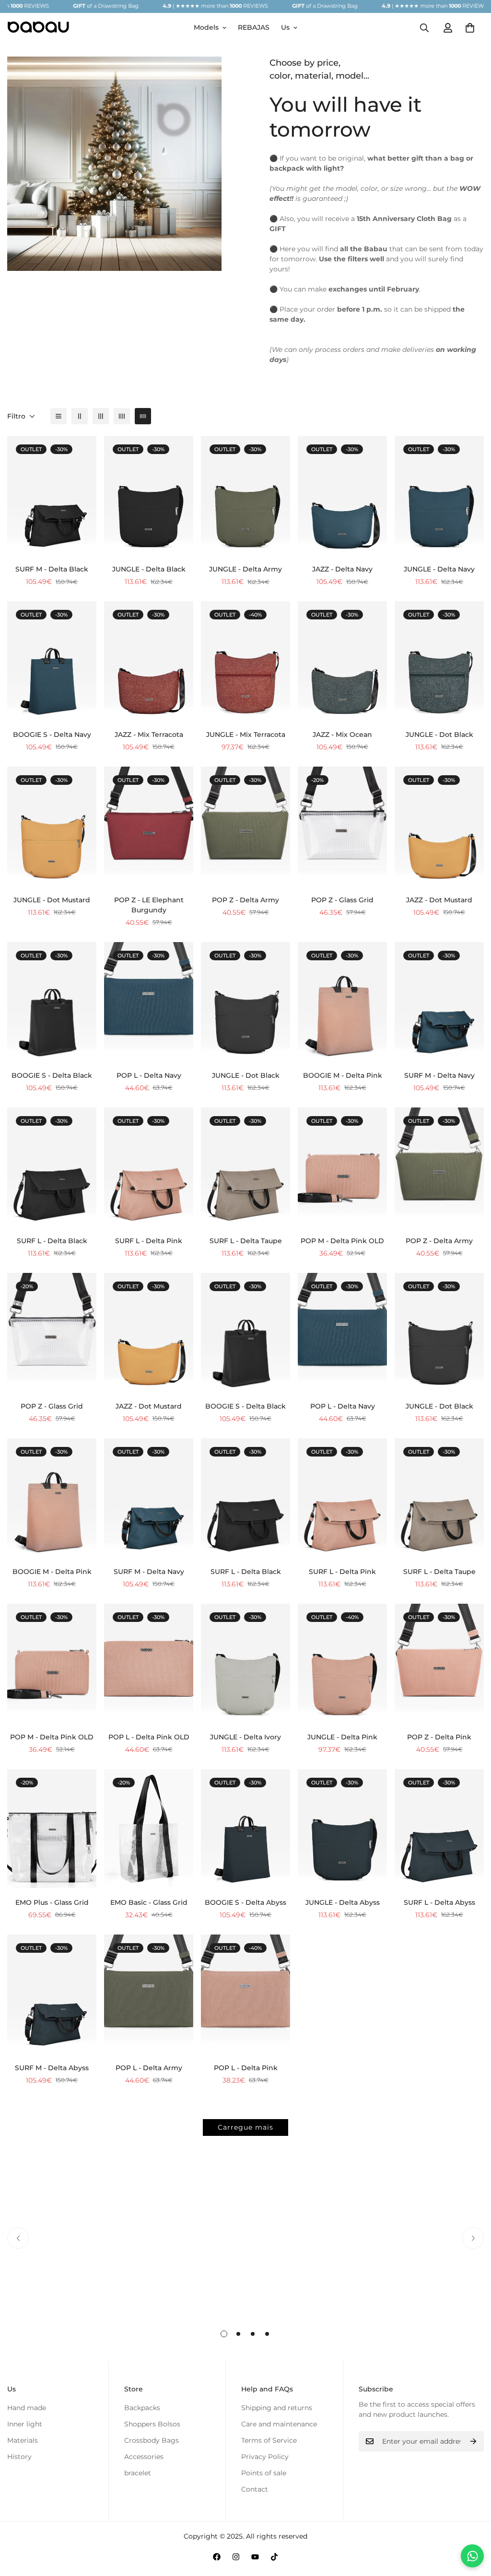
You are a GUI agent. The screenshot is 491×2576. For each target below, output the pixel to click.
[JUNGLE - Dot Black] (439, 661)
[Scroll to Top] (472, 2524)
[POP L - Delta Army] (149, 1994)
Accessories (144, 2457)
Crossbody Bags (152, 2440)
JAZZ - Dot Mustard (439, 900)
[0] (470, 28)
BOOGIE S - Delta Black (52, 1075)
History (19, 2457)
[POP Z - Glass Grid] (342, 826)
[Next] (473, 2238)
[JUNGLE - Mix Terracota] (245, 661)
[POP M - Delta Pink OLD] (342, 1167)
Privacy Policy (265, 2457)
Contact (255, 2489)
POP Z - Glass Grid (342, 900)
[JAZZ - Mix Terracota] (149, 661)
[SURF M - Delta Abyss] (52, 1994)
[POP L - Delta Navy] (149, 1002)
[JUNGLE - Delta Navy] (439, 495)
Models (206, 27)
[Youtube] (255, 2557)
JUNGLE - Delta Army (245, 569)
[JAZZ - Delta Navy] (342, 495)
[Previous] (18, 2238)
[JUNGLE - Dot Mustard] (52, 826)
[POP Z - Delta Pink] (439, 1663)
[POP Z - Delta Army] (245, 826)
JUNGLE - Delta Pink (342, 1737)
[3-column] (101, 416)
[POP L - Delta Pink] (245, 1994)
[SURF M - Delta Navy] (439, 1002)
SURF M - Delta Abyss (52, 2068)
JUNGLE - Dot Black (439, 734)
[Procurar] (424, 28)
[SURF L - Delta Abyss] (439, 1829)
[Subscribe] (473, 2441)
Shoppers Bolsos (152, 2424)
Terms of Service (269, 2440)
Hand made (27, 2408)
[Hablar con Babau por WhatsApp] (472, 2556)
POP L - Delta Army (149, 2068)
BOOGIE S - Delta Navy (52, 734)
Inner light (25, 2424)
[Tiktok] (274, 2557)
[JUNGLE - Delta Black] (149, 495)
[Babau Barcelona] (38, 28)
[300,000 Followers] (217, 2557)
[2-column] (80, 416)
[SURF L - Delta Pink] (149, 1167)
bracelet (138, 2473)
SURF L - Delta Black (52, 1241)
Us (285, 27)
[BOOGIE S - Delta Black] (52, 1002)
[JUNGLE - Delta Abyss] (342, 1829)
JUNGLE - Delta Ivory (245, 1737)
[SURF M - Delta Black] (52, 495)
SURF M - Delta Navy (439, 1075)
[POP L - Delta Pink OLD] (149, 1663)
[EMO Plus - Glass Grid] (52, 1829)
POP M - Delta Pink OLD (342, 1241)
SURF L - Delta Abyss (439, 1902)
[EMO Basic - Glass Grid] (149, 1829)
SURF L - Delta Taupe (246, 1241)
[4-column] (122, 416)
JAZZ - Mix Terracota (149, 734)
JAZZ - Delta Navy (342, 569)
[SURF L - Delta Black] (52, 1167)
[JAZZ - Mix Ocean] (342, 661)
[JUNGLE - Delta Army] (245, 495)
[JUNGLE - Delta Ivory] (245, 1663)
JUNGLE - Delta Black (149, 569)
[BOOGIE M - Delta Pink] (342, 1002)
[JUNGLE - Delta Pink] (342, 1663)
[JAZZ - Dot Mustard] (439, 826)
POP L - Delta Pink (246, 2068)
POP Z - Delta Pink (439, 1737)
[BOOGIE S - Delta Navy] (52, 661)
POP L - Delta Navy (149, 1075)
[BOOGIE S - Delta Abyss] (245, 1829)
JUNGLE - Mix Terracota (246, 734)
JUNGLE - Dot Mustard (52, 900)
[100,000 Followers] (236, 2557)
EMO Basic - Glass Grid (149, 1902)
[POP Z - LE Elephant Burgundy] (149, 826)
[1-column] (58, 416)
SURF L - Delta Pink (149, 1241)
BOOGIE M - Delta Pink (343, 1075)
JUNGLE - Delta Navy (439, 569)
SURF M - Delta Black (52, 569)
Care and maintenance (279, 2424)
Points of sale (264, 2473)
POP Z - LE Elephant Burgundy (149, 905)
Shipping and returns (277, 2408)
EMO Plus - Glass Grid (52, 1902)
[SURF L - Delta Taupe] (245, 1167)
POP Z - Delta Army (245, 900)
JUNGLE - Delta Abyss (343, 1902)
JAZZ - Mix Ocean (342, 734)
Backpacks (142, 2408)
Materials (23, 2440)
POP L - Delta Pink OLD (149, 1737)
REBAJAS (254, 27)
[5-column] (143, 416)
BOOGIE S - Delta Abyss (245, 1902)
